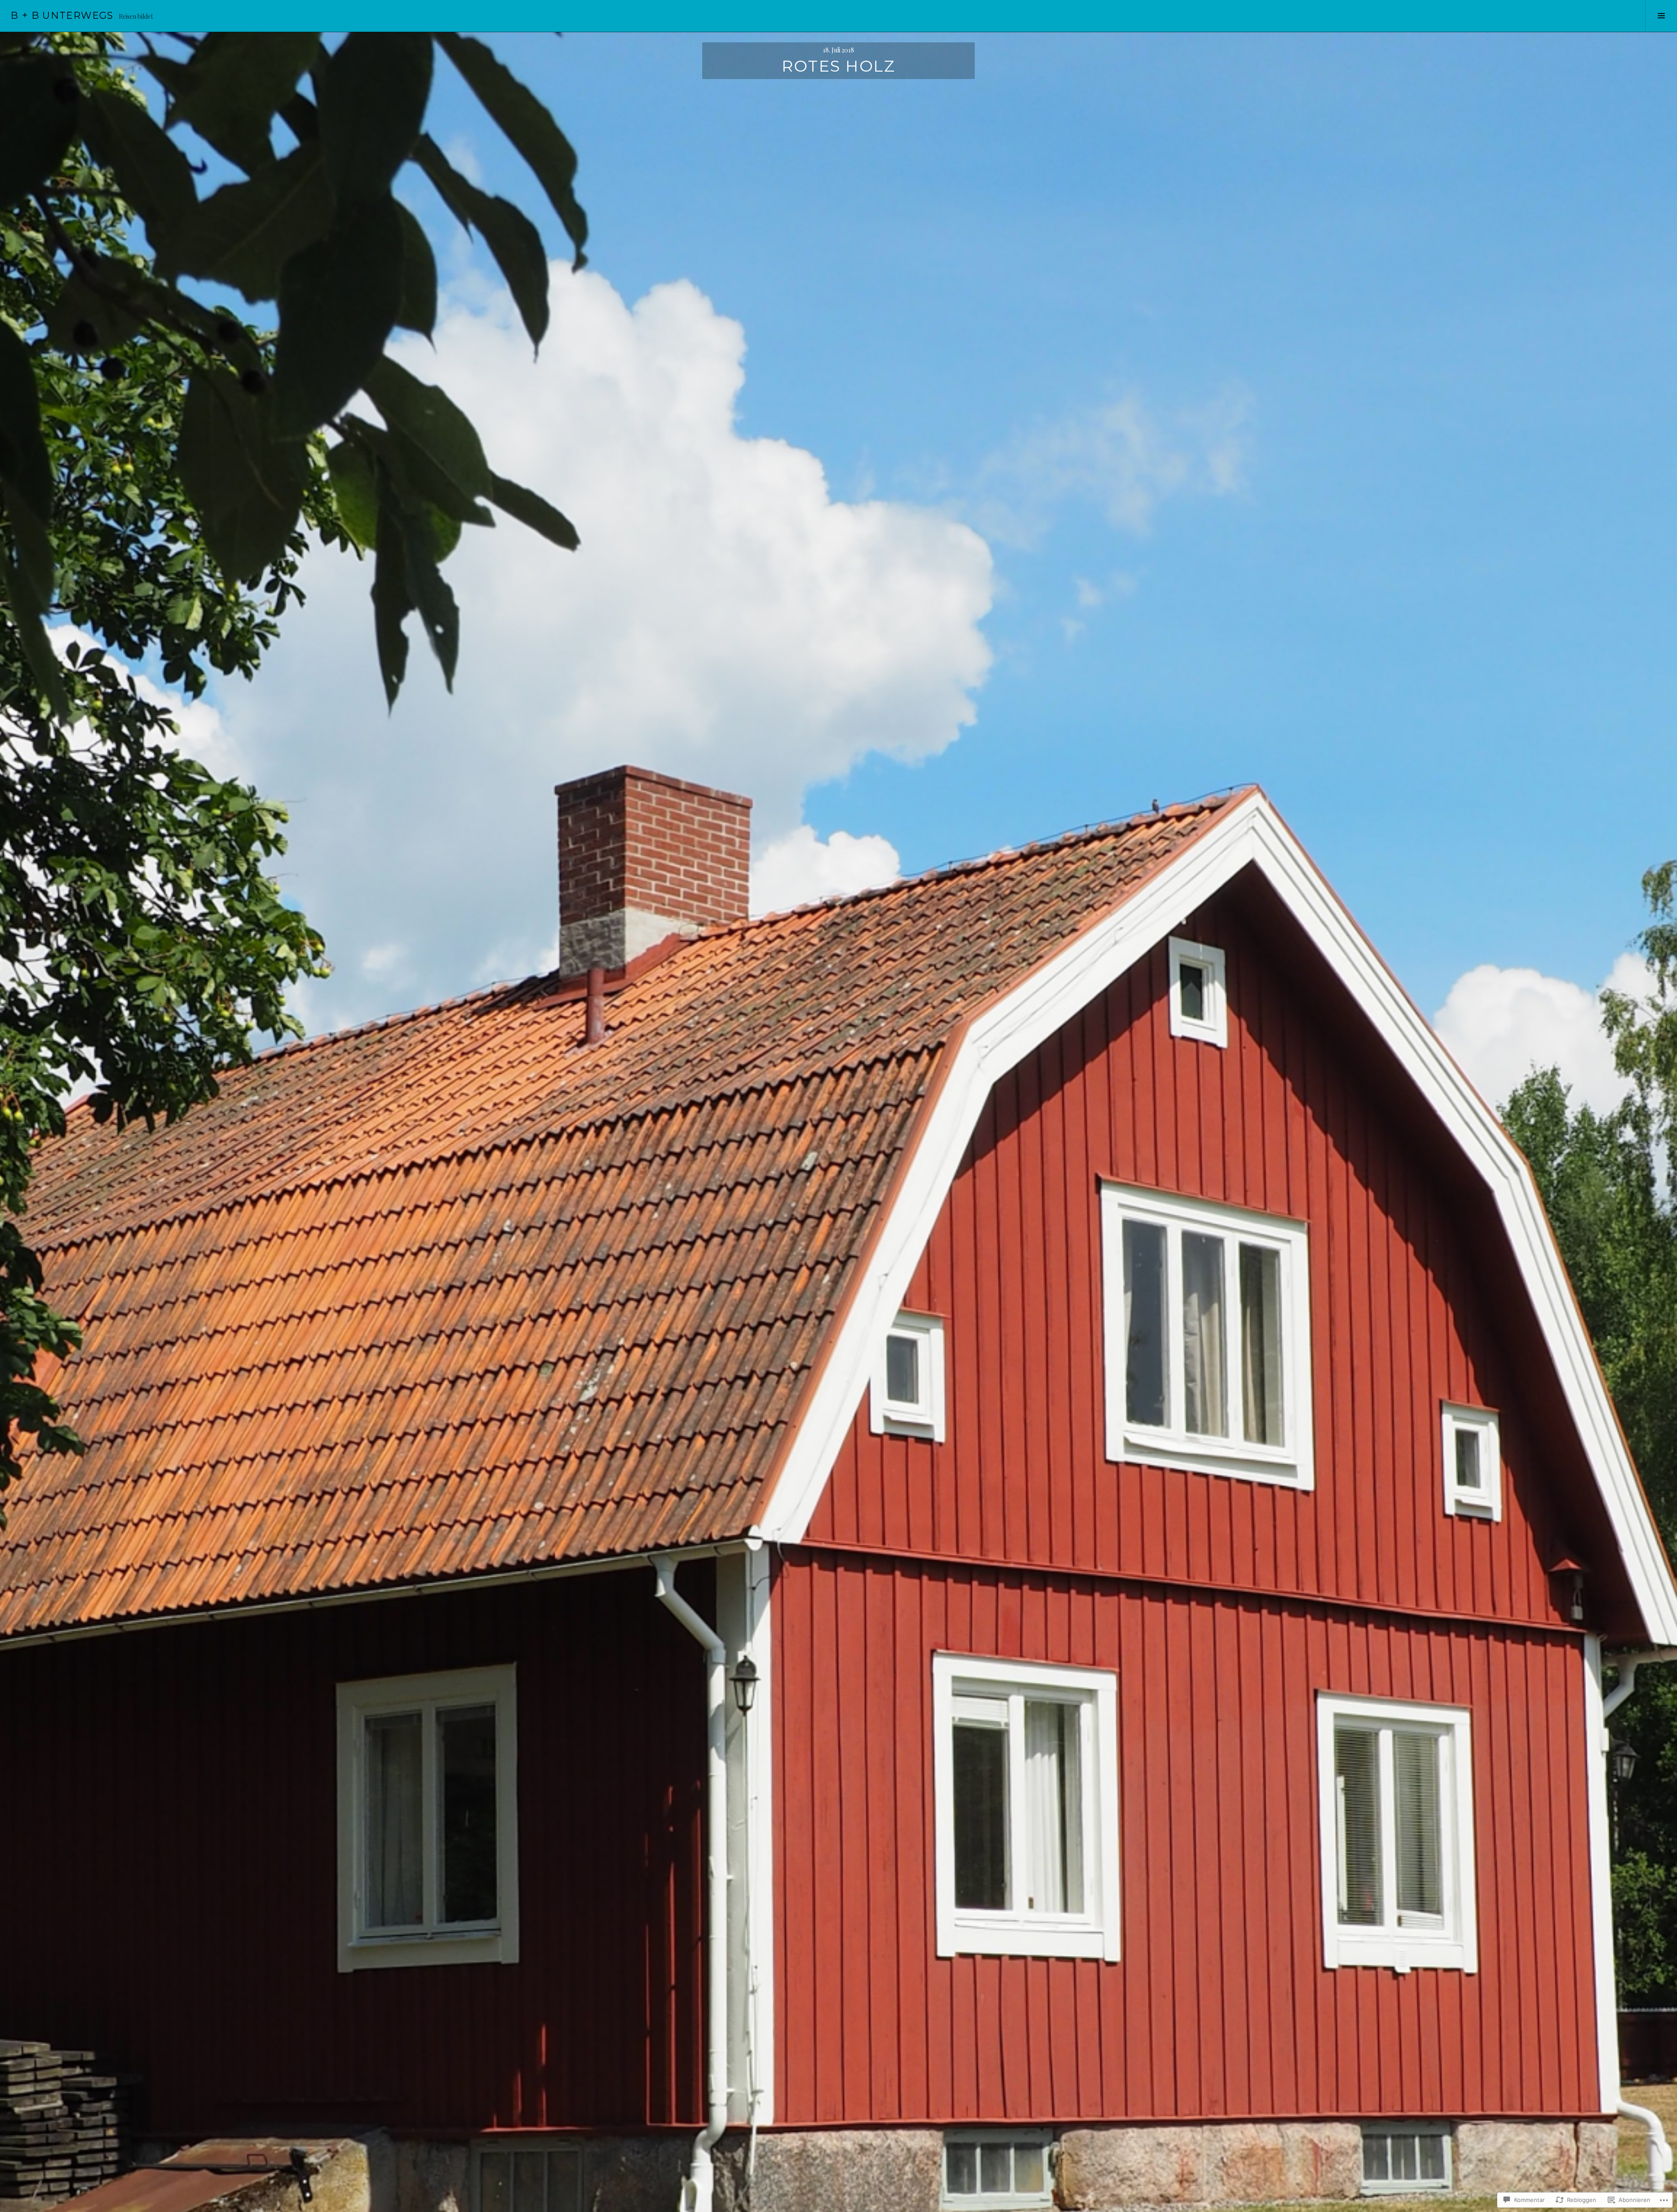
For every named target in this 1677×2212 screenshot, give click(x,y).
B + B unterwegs (62, 16)
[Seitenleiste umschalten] (1661, 16)
